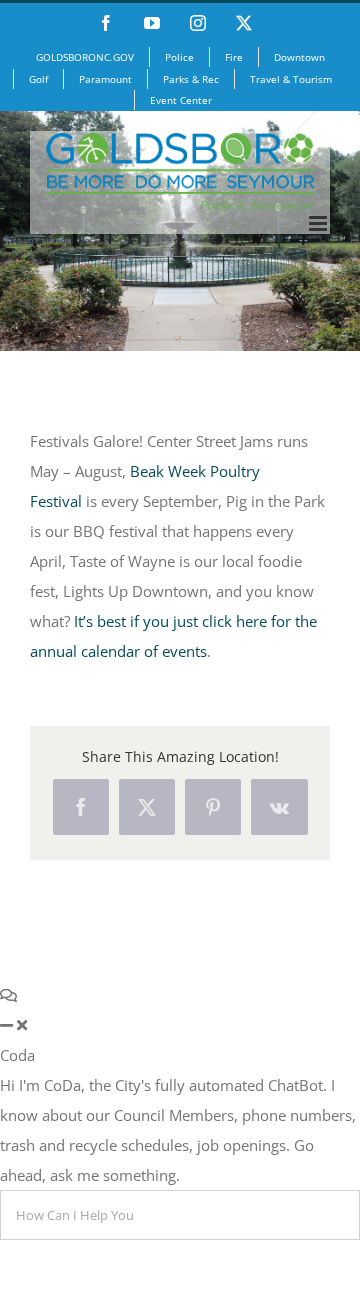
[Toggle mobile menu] (319, 223)
